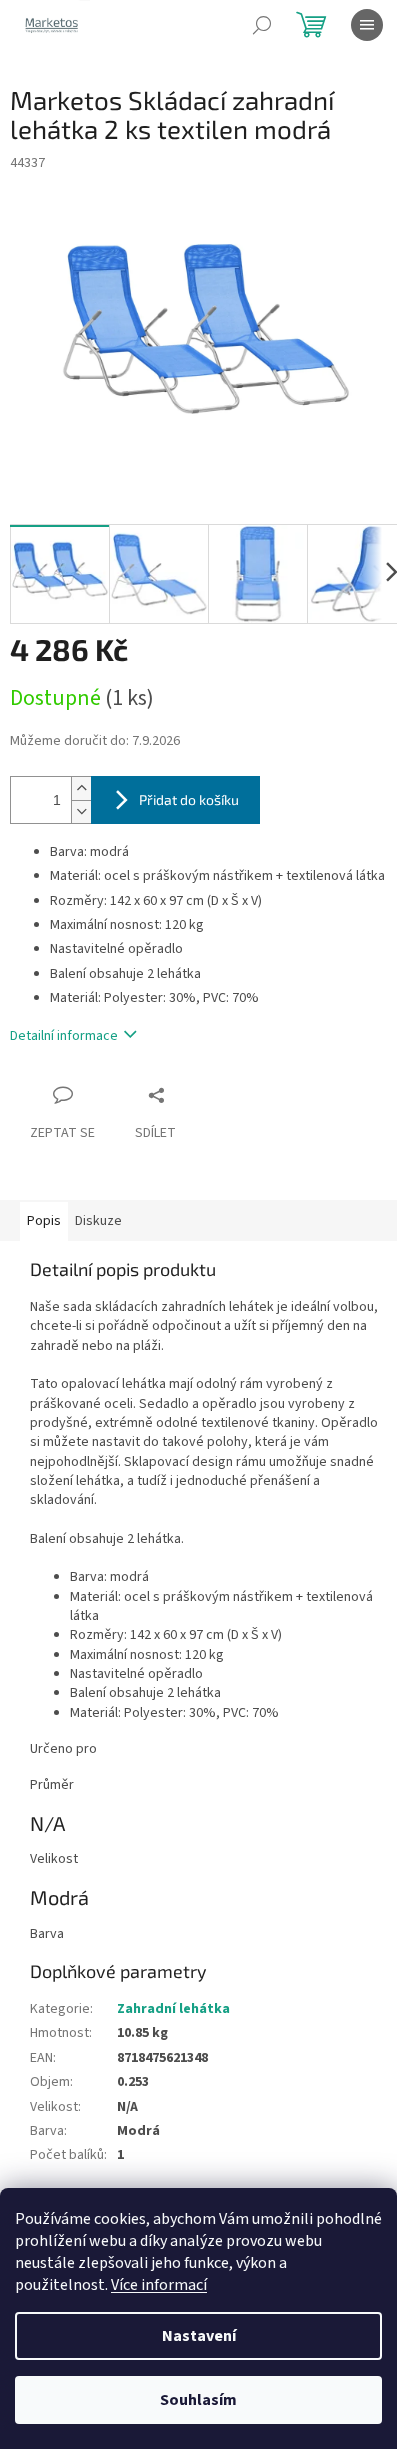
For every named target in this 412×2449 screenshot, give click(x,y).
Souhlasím (198, 2400)
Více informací (159, 2285)
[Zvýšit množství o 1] (81, 788)
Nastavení (199, 2336)
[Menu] (367, 25)
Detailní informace (64, 1036)
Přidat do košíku (189, 799)
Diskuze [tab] (98, 1221)
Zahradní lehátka (173, 2009)
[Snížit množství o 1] (81, 811)
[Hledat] (262, 25)
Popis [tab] (44, 1221)
